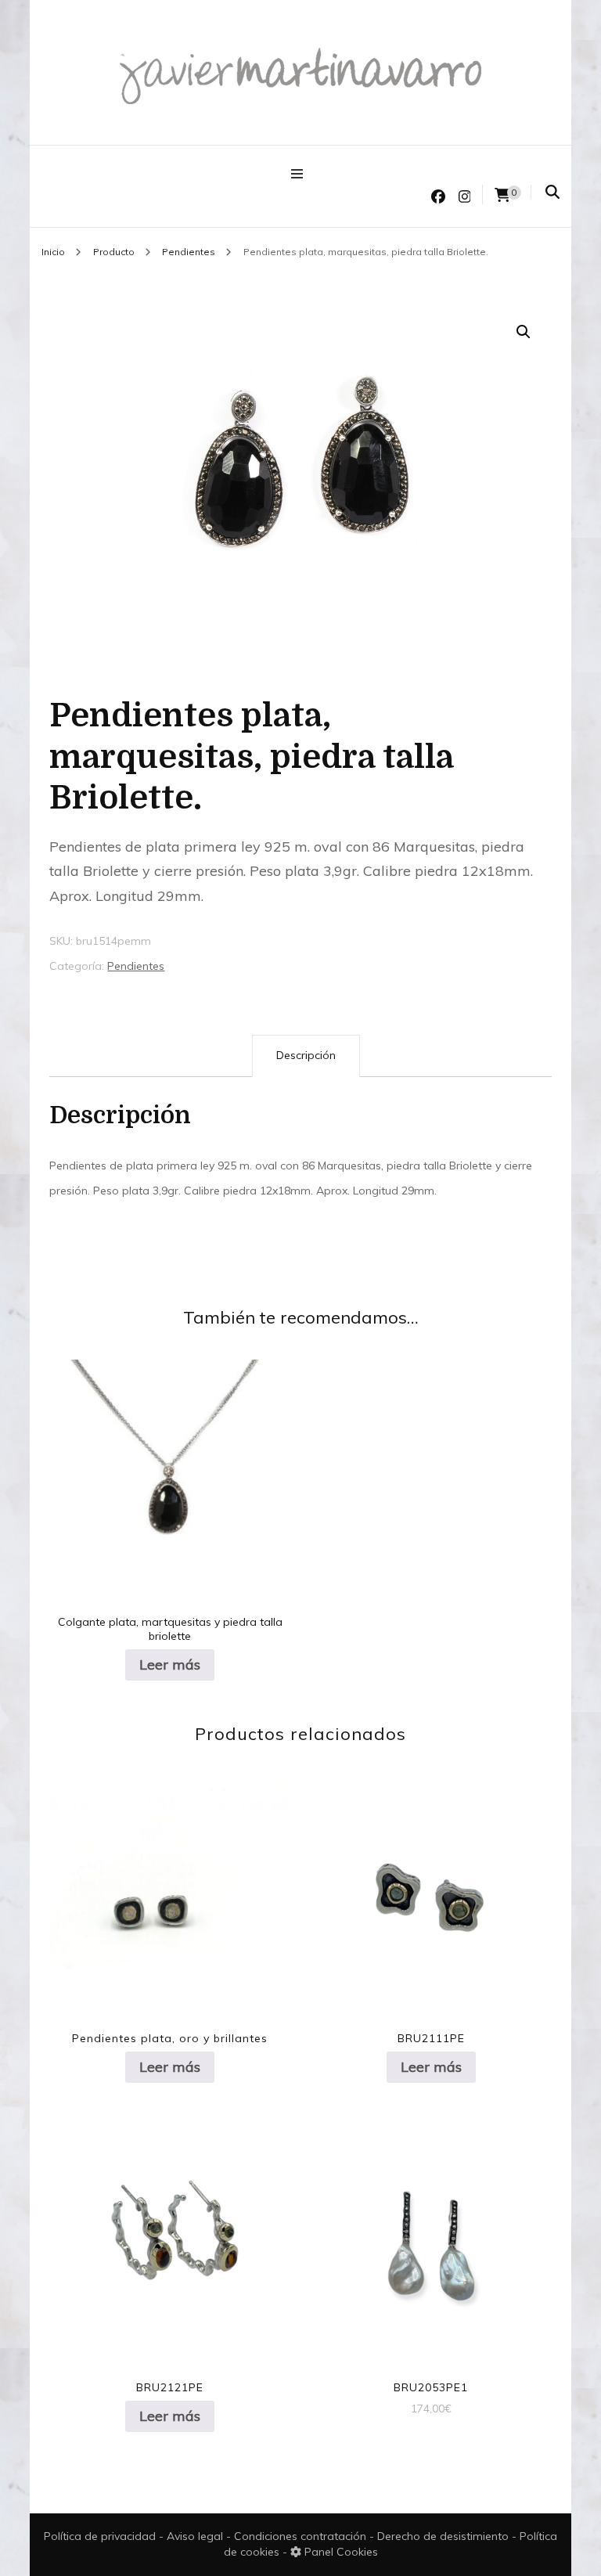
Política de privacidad (100, 2536)
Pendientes (136, 966)
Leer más (170, 1664)
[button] (524, 332)
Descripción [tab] (306, 1055)
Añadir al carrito (431, 2231)
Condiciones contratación (302, 2536)
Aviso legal (196, 2536)
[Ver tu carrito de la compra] (502, 195)
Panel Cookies (340, 2552)
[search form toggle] (552, 192)
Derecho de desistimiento (444, 2536)
